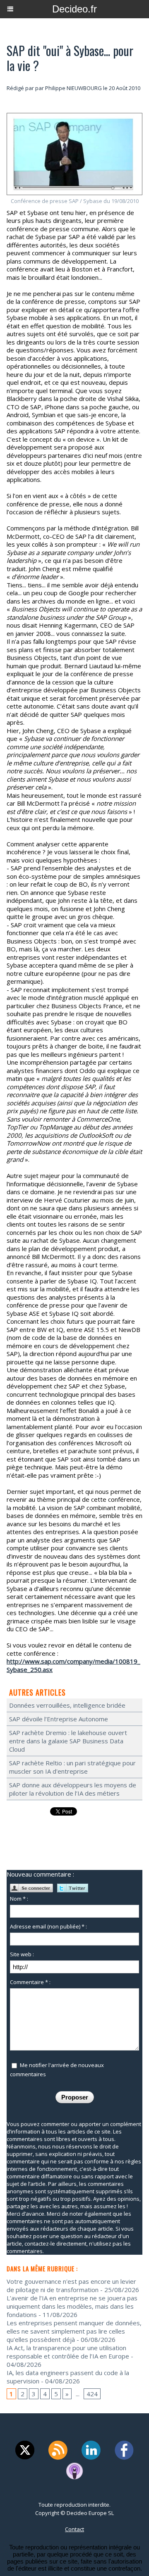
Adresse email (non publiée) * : (48, 1926)
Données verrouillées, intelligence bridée (67, 1705)
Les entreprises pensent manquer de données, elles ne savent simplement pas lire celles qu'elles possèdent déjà (74, 2331)
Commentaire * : (30, 1982)
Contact (74, 2529)
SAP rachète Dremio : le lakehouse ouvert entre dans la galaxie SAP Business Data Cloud (68, 1741)
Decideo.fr (74, 9)
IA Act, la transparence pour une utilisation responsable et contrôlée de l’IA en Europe (68, 2352)
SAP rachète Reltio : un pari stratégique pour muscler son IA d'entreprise (72, 1767)
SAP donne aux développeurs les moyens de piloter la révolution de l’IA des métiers (73, 1789)
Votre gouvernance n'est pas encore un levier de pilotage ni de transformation (71, 2285)
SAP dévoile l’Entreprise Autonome (59, 1719)
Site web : (22, 1954)
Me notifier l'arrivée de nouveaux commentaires (57, 2069)
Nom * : (19, 1899)
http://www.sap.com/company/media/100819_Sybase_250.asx (73, 1665)
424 (92, 2394)
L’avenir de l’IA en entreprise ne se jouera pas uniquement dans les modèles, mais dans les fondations (72, 2306)
